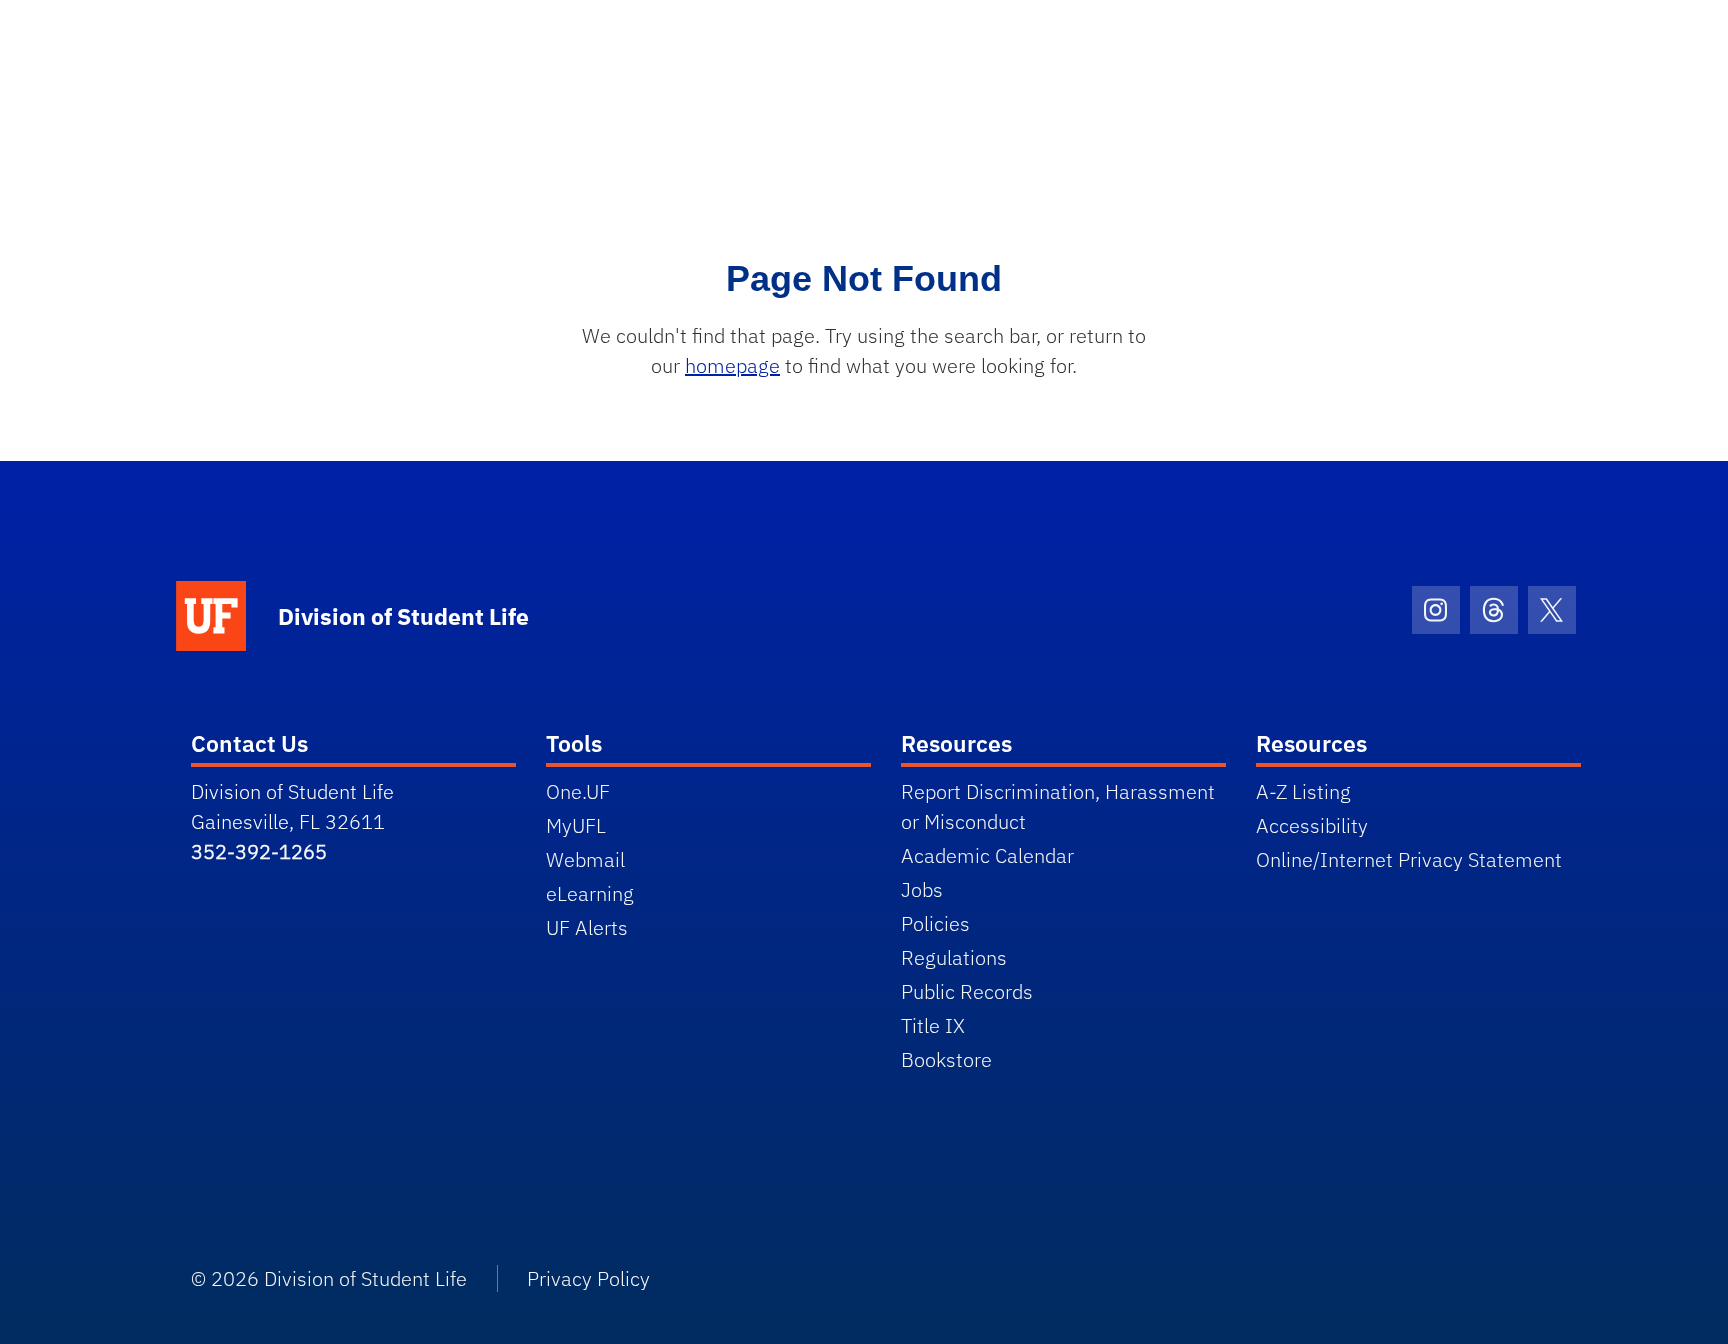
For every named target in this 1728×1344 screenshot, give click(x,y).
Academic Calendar (987, 855)
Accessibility (1312, 825)
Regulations (954, 957)
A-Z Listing (1303, 791)
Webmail (585, 859)
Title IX (933, 1025)
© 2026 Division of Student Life (329, 1278)
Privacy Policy (588, 1278)
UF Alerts (587, 927)
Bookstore (946, 1059)
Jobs (922, 889)
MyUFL (576, 825)
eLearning (590, 893)
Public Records (967, 991)
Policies (935, 923)
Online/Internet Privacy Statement (1409, 859)
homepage (732, 365)
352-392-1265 (259, 851)
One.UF (578, 791)
